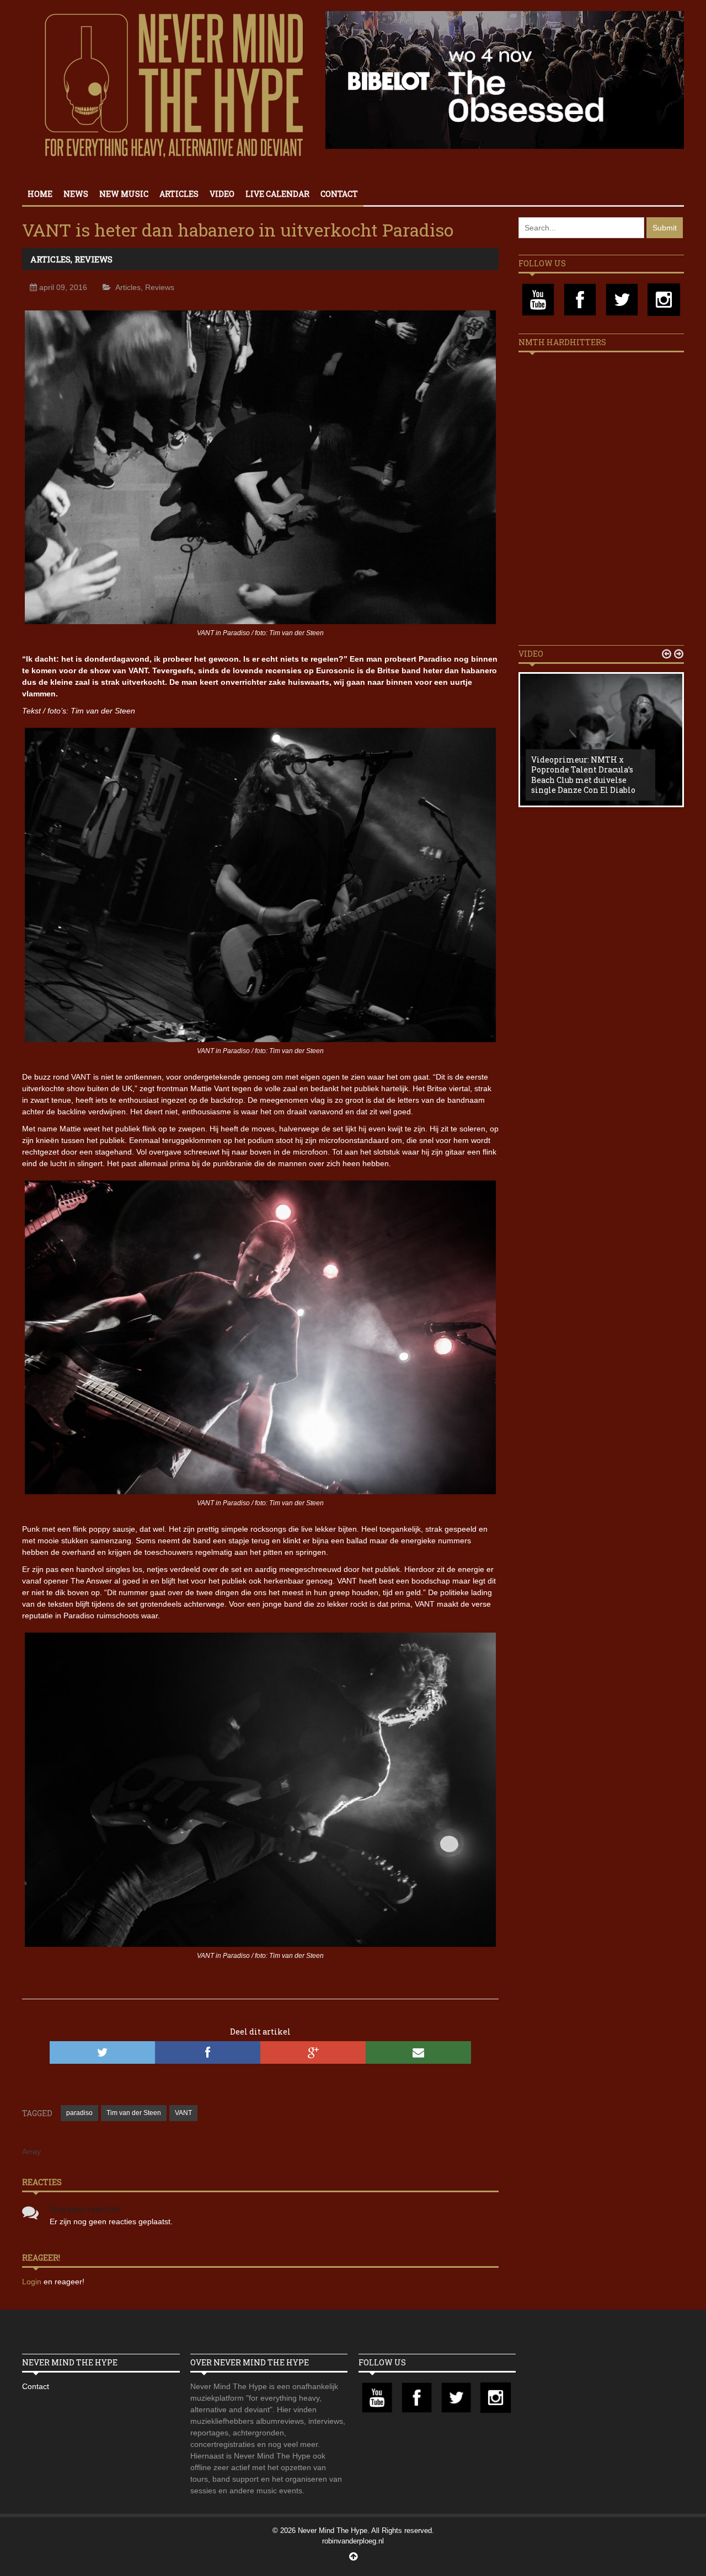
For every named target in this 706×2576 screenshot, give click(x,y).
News (76, 194)
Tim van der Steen (134, 2113)
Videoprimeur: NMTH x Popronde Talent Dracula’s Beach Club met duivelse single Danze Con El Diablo (583, 775)
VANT (183, 2113)
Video (222, 194)
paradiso (79, 2113)
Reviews (93, 259)
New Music (124, 194)
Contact (339, 194)
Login (33, 2282)
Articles (179, 194)
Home (40, 194)
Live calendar (277, 194)
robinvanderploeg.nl (353, 2541)
